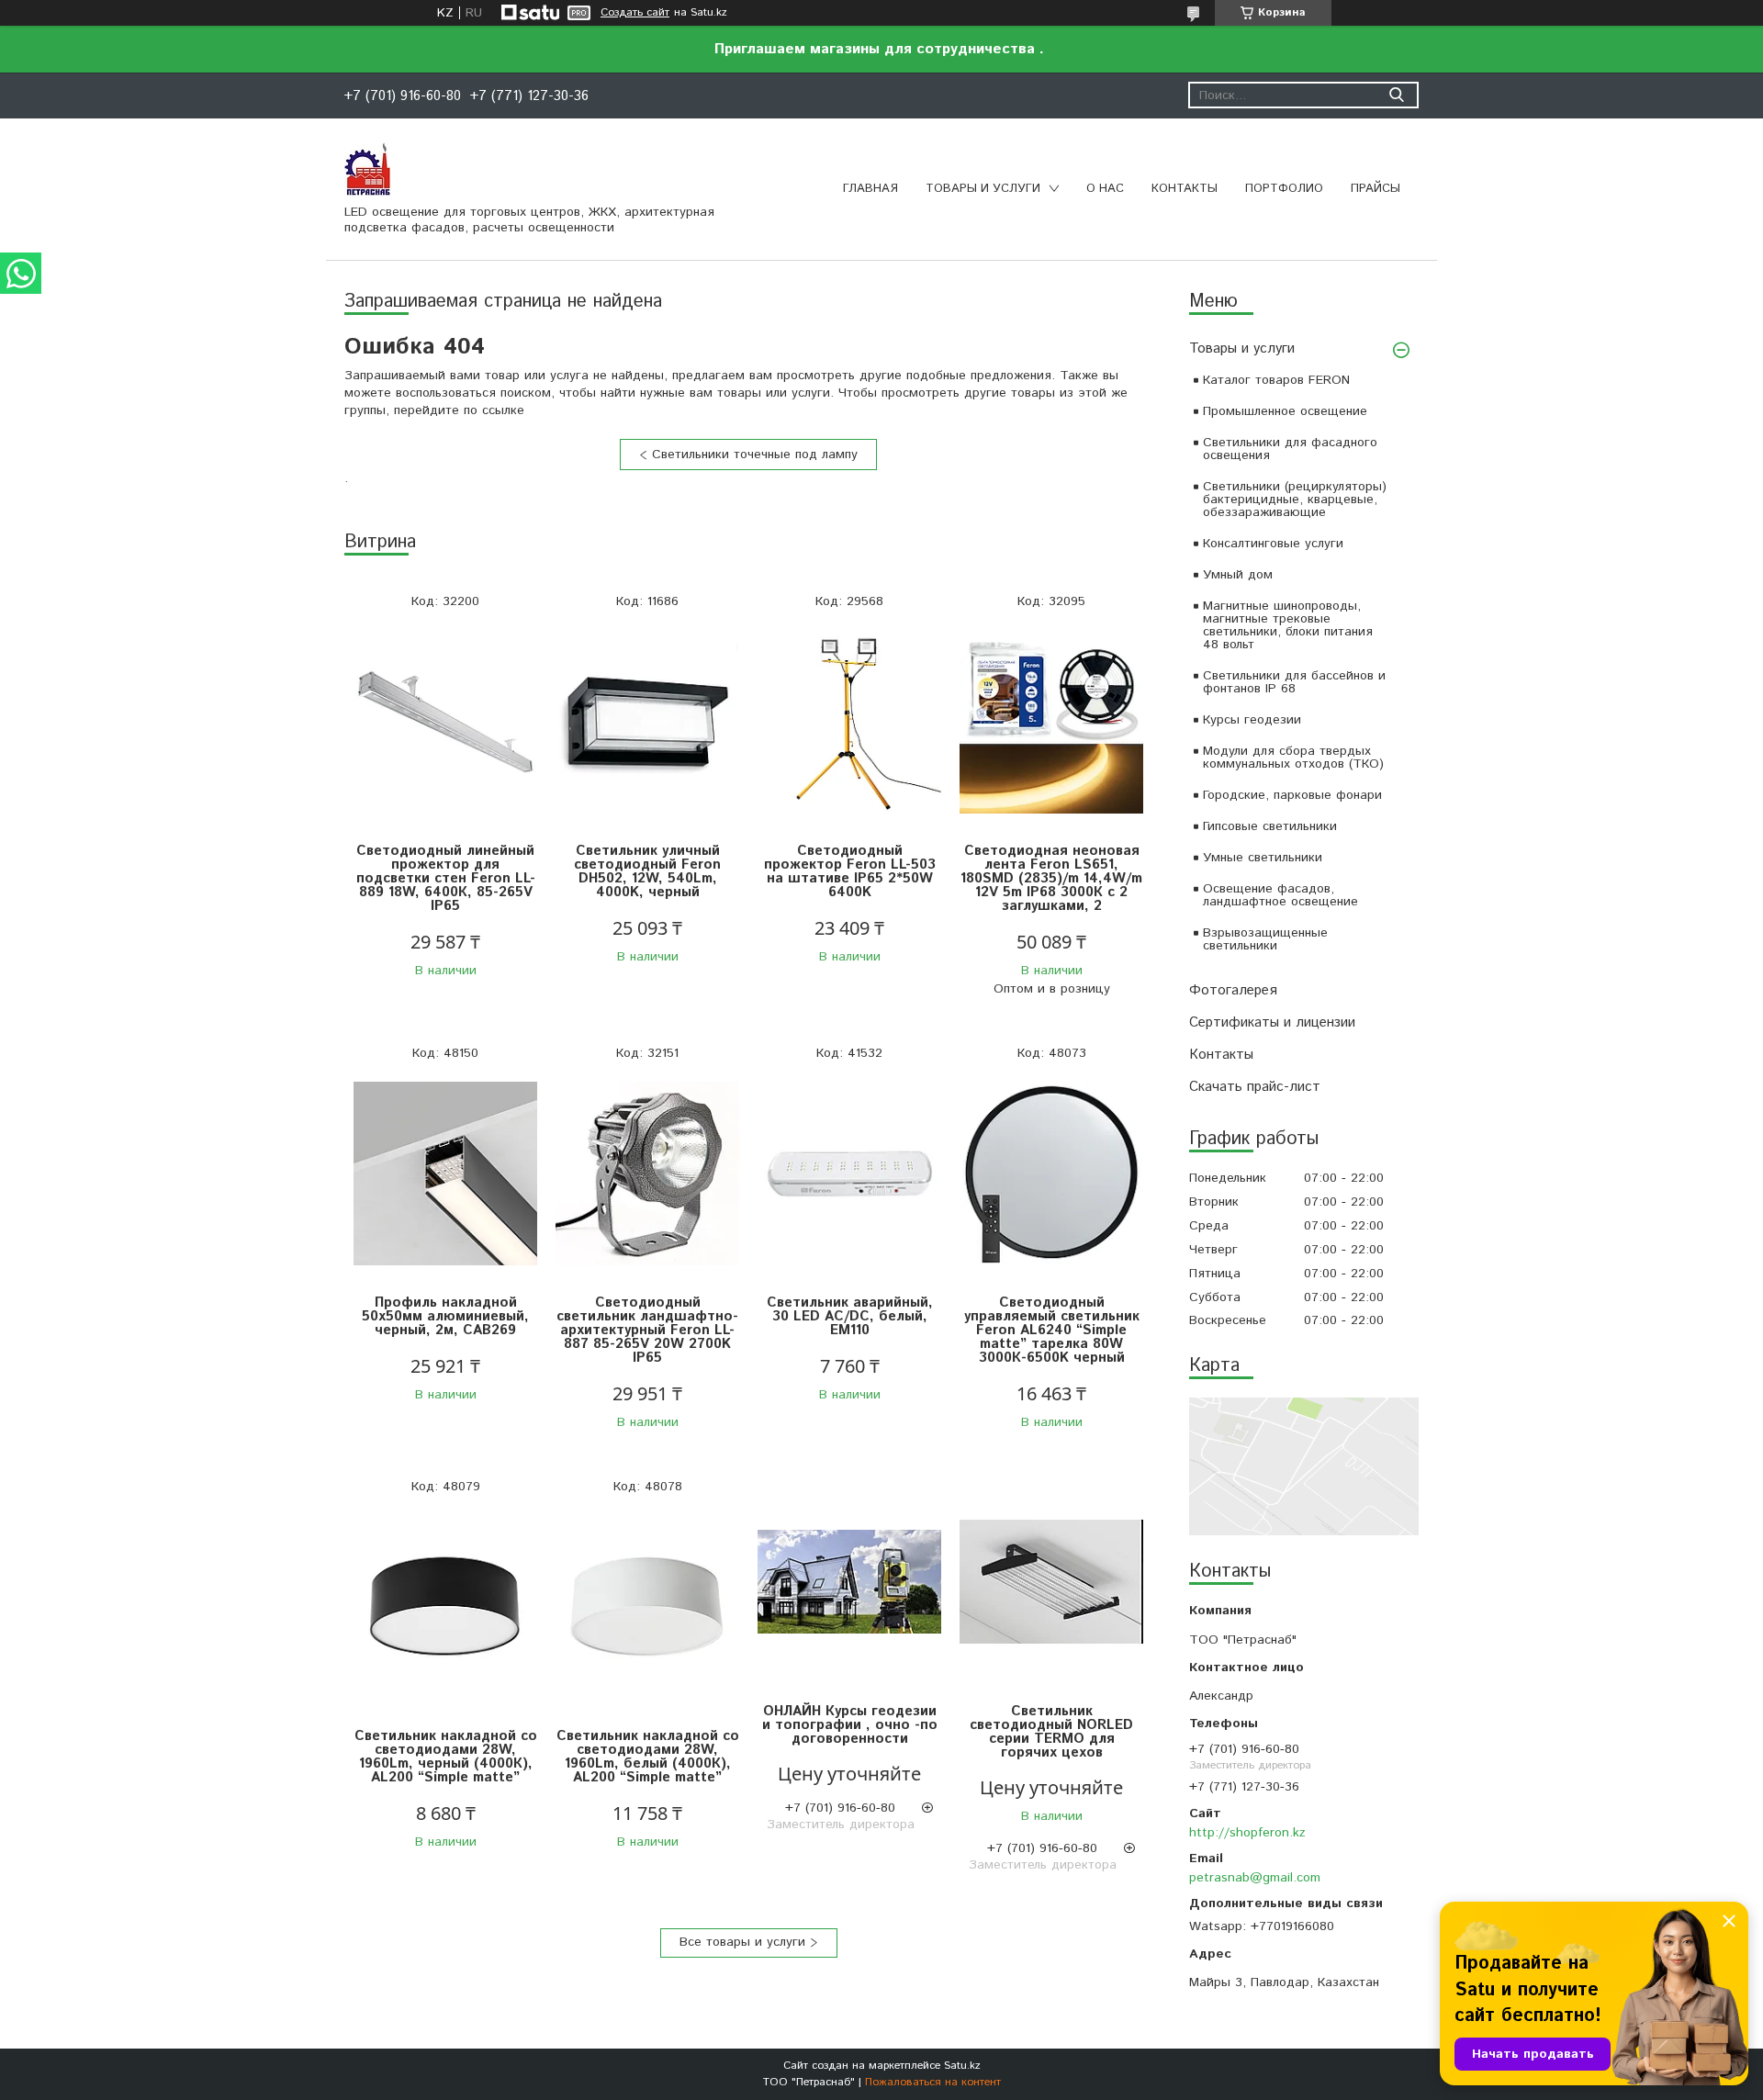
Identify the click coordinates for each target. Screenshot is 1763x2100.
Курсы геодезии (1252, 720)
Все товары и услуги (742, 1942)
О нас (1105, 189)
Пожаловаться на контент (933, 2082)
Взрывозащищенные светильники (1265, 939)
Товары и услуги (983, 189)
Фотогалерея (1233, 990)
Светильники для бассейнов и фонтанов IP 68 (1294, 682)
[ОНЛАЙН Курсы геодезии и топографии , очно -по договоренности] (849, 1583)
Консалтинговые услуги (1273, 544)
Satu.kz (962, 2066)
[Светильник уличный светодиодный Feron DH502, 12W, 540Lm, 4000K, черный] (647, 722)
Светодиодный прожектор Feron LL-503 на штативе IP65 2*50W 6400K (850, 871)
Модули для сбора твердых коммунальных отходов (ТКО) (1293, 758)
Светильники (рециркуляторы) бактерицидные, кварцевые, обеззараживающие (1295, 500)
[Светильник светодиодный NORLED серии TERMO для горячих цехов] (1051, 1583)
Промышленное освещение (1285, 411)
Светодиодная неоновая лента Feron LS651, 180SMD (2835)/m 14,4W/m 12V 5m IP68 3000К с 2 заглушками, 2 (1051, 878)
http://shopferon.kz (1247, 1833)
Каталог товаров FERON (1276, 380)
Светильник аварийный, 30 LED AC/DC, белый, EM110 (850, 1316)
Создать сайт (635, 13)
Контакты (1185, 189)
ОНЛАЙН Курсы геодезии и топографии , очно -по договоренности (850, 1725)
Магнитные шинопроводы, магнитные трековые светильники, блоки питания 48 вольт (1288, 625)
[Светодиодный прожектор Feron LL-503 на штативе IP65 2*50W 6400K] (849, 722)
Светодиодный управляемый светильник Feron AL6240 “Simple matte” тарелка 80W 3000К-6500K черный (1052, 1330)
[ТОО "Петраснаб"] (367, 168)
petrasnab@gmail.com (1255, 1878)
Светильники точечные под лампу (755, 455)
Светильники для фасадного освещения (1290, 449)
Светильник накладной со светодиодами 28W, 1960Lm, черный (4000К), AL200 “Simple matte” (446, 1757)
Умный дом (1238, 575)
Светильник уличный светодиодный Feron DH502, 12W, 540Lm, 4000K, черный (647, 871)
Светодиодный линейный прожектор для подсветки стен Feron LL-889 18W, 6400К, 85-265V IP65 (446, 878)
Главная (870, 189)
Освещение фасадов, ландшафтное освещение (1280, 895)
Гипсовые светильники (1270, 826)
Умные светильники (1263, 858)
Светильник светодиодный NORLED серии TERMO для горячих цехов (1051, 1732)
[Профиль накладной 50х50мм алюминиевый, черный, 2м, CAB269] (445, 1174)
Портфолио (1284, 189)
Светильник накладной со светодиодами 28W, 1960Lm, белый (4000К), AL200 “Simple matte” (648, 1757)
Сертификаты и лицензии (1272, 1022)
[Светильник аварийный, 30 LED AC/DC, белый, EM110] (849, 1174)
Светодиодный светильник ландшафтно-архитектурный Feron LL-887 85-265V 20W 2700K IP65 (647, 1330)
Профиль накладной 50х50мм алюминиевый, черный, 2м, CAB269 (445, 1316)
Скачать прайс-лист (1255, 1087)
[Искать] (1396, 95)
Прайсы (1376, 189)
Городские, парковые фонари (1292, 795)
